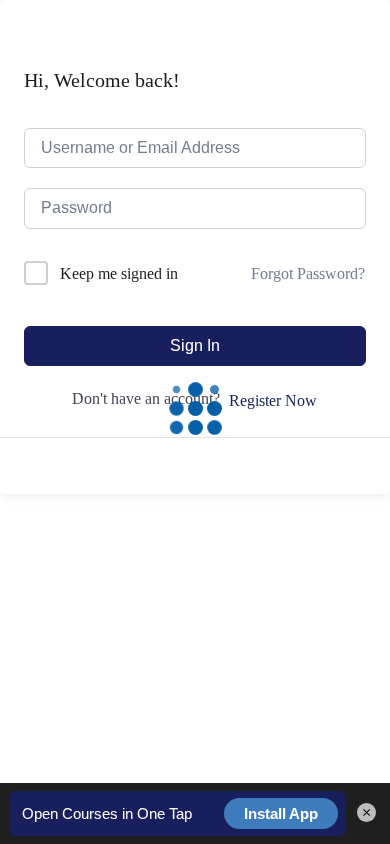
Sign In (195, 345)
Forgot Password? (308, 273)
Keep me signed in (119, 273)
